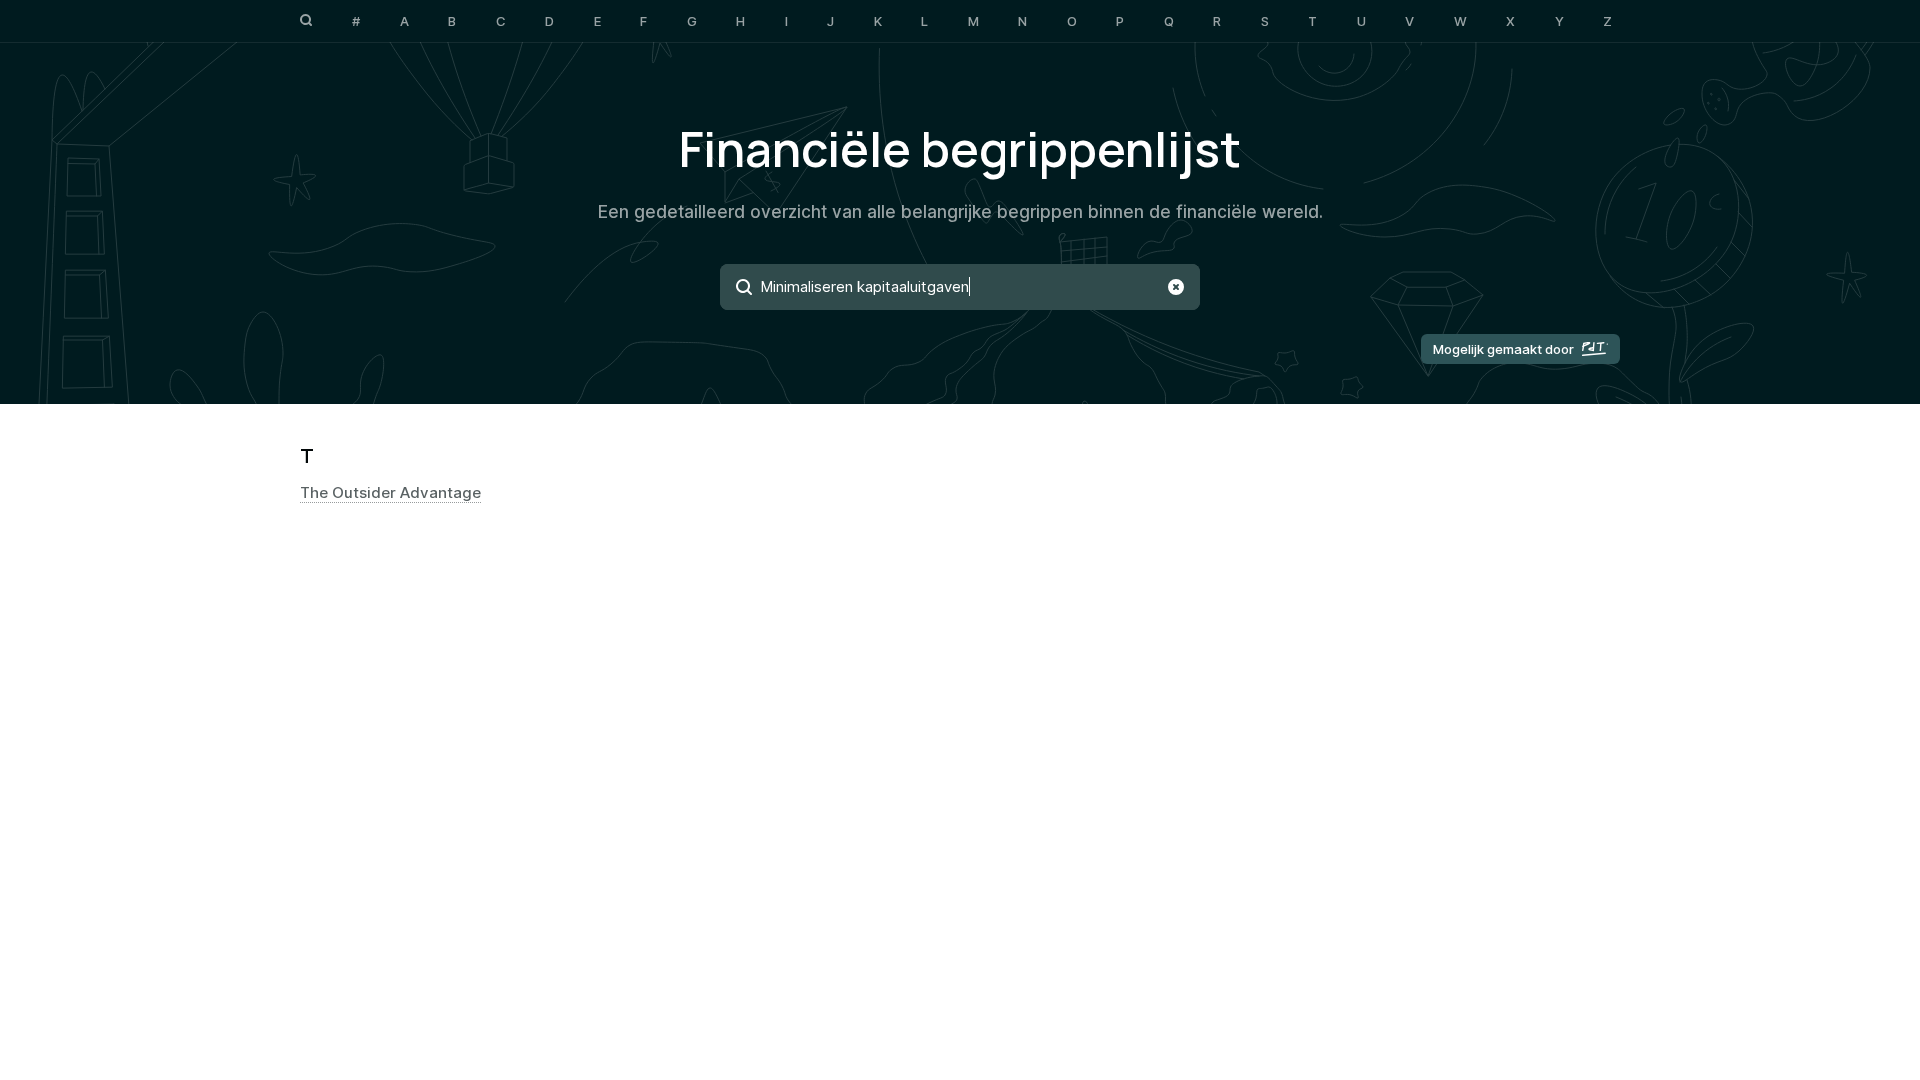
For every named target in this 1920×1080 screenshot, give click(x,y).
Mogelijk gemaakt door (1503, 349)
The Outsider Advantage (390, 493)
